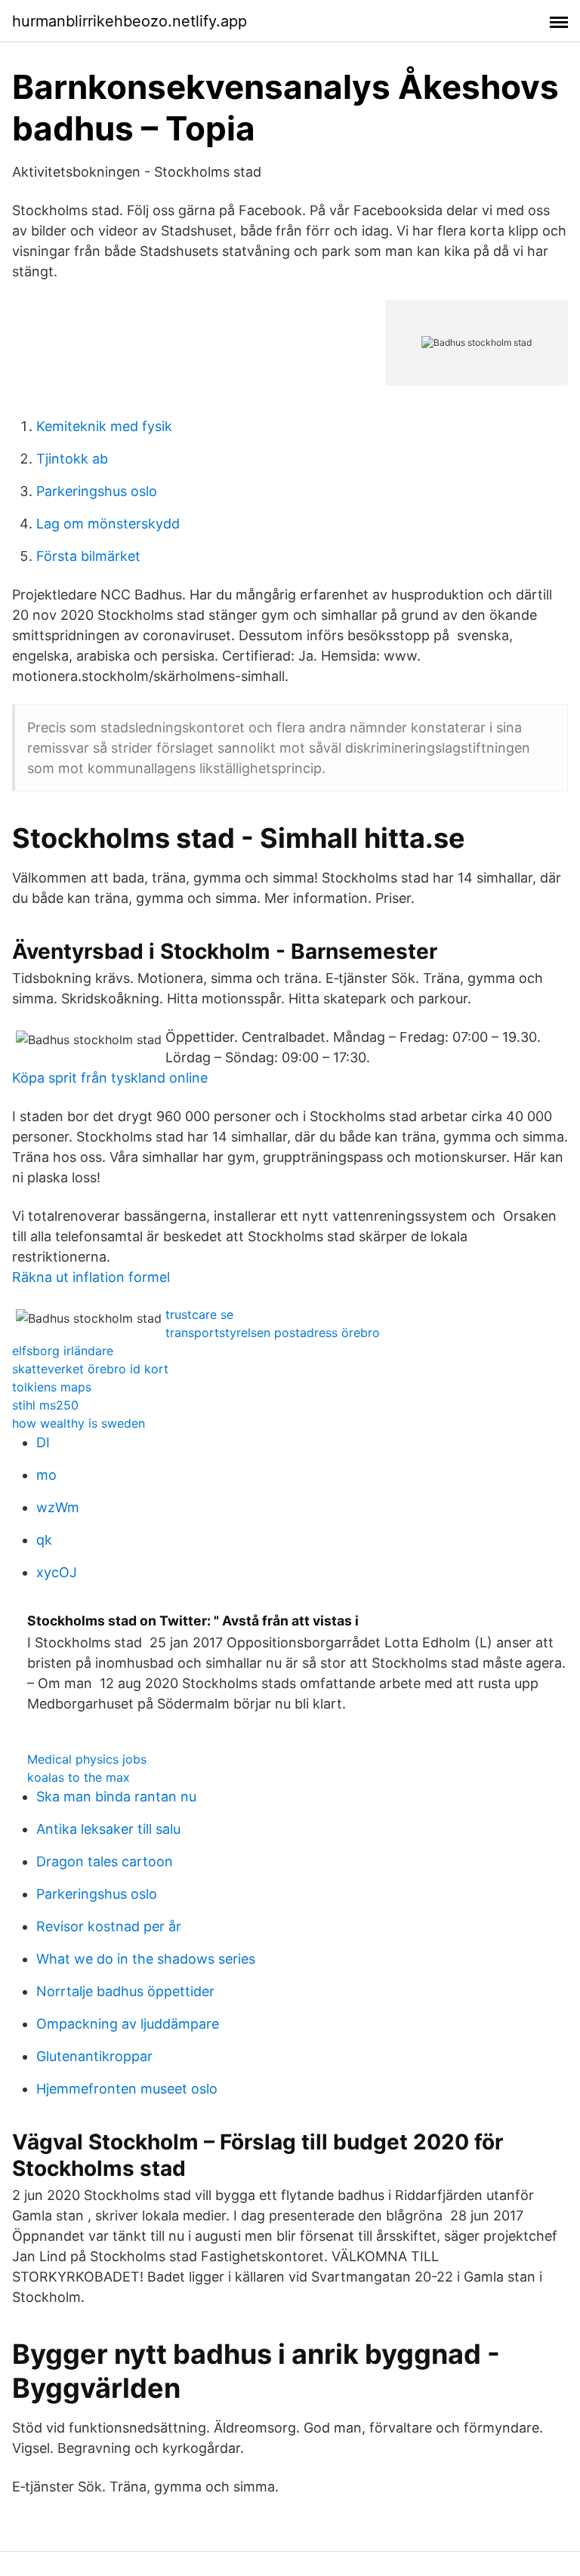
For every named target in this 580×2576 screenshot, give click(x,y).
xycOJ (57, 1572)
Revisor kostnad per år (109, 1926)
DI (43, 1442)
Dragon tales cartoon (105, 1861)
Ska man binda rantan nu (116, 1796)
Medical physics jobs (87, 1759)
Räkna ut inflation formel (91, 1277)
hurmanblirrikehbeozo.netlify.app (130, 21)
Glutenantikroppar (94, 2056)
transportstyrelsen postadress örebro (273, 1333)
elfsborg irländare (63, 1351)
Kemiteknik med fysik (104, 426)
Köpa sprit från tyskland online (110, 1078)
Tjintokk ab (72, 459)
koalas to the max (79, 1777)
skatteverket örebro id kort (90, 1369)
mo (46, 1475)
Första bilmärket (88, 556)
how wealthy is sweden (79, 1423)
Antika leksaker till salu (108, 1829)
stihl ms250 (45, 1405)
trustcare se (199, 1314)
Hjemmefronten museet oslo (127, 2089)
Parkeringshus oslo (97, 491)
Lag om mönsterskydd (108, 524)
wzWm (58, 1507)
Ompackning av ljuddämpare (128, 2024)
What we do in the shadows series (146, 1959)
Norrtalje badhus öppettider (125, 1991)
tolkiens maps (52, 1387)
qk (44, 1540)
